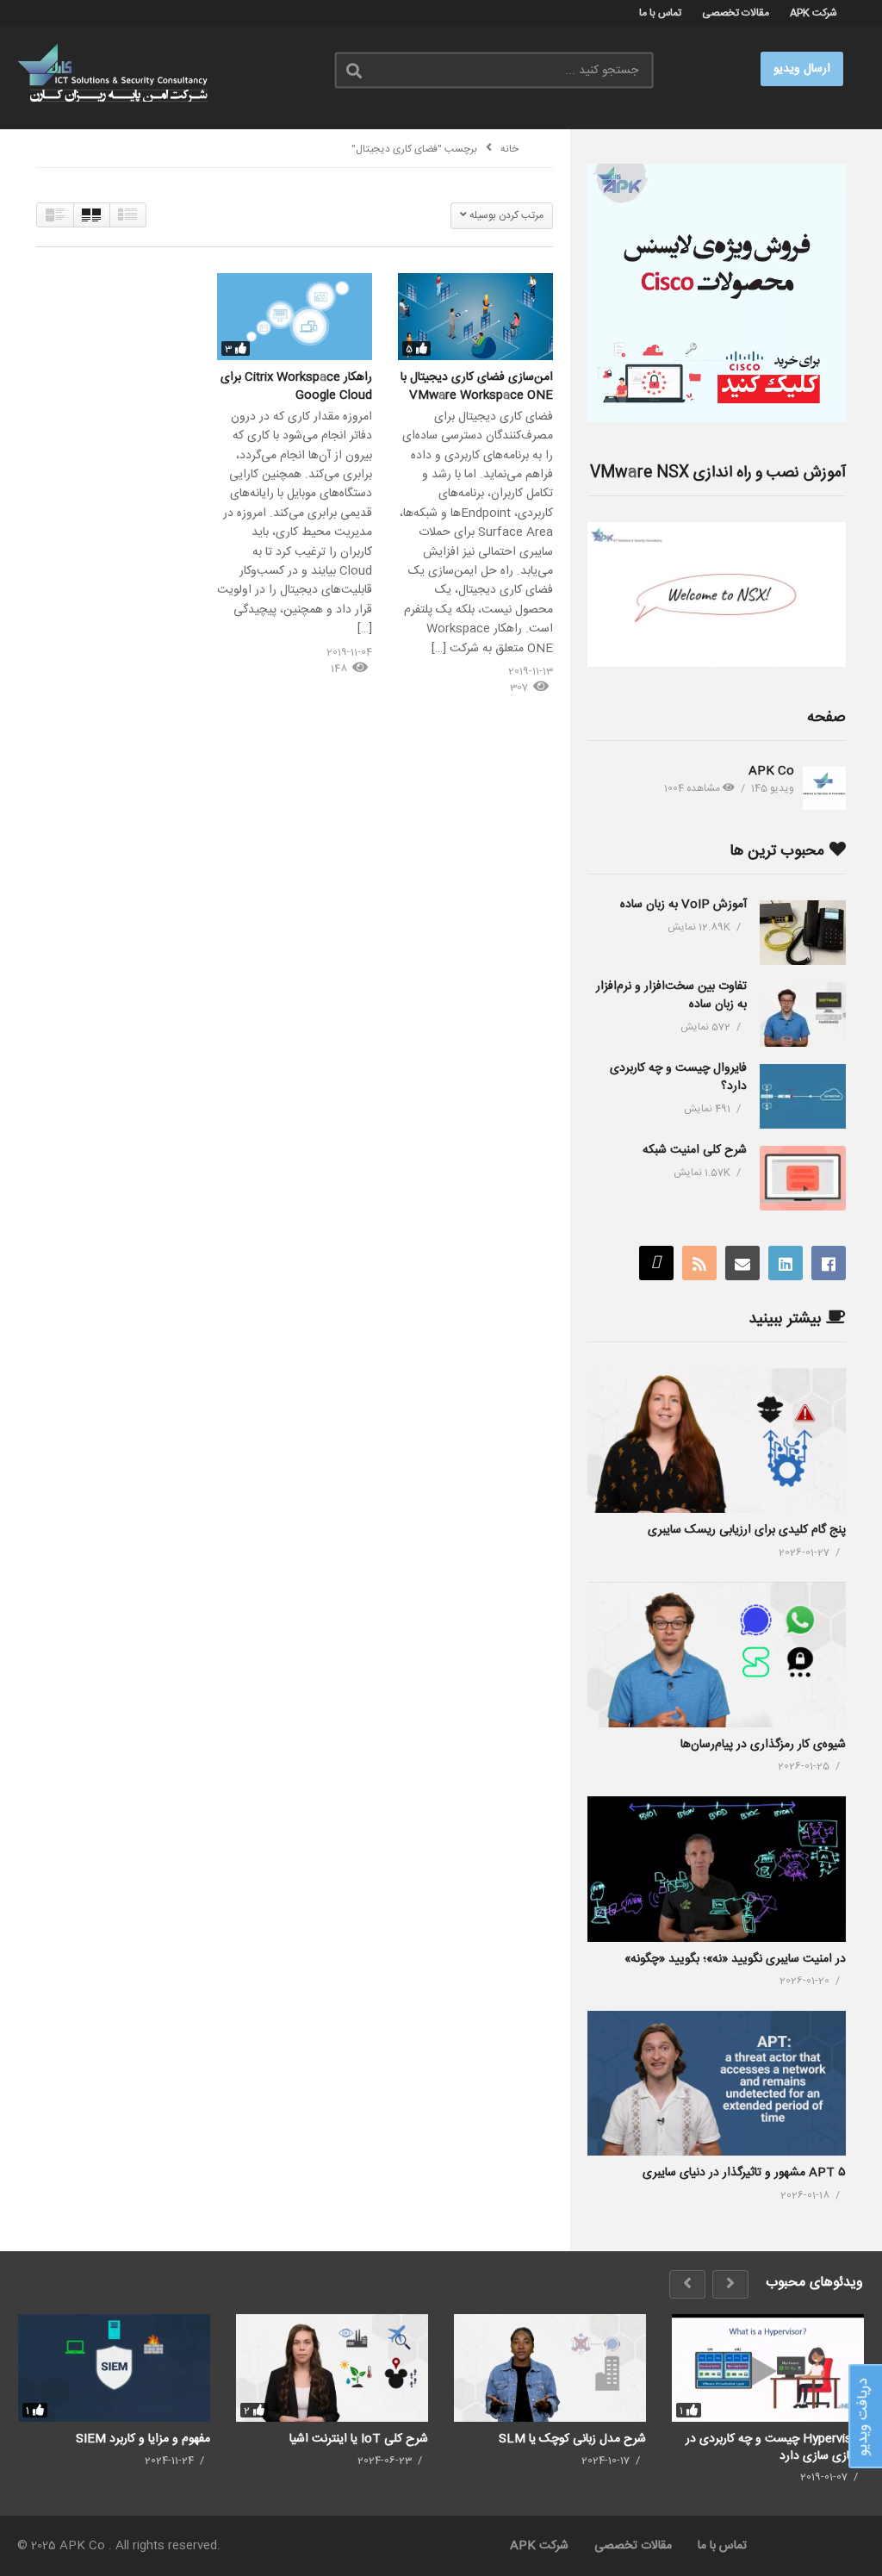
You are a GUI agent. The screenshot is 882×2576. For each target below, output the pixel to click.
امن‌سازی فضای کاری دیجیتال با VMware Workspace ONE (477, 386)
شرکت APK (814, 13)
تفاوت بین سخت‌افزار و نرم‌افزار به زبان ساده (671, 996)
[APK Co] (824, 788)
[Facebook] (829, 1263)
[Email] (742, 1263)
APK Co (771, 771)
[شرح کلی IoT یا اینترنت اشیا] (332, 2368)
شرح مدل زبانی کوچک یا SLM (572, 2439)
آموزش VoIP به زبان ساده (683, 905)
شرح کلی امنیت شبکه (695, 1150)
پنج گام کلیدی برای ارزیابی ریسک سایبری (747, 1530)
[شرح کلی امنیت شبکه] (803, 1178)
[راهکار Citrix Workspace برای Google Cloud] (295, 317)
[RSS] (699, 1263)
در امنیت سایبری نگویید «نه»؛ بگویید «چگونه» (735, 1959)
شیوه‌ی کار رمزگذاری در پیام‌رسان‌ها (763, 1745)
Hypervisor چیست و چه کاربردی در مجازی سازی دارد (775, 2447)
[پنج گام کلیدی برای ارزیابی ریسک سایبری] (717, 1441)
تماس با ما (660, 13)
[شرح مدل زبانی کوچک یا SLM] (550, 2368)
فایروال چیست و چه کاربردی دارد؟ (678, 1077)
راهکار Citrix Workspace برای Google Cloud (296, 386)
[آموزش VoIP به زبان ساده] (803, 933)
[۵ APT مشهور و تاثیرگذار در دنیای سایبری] (717, 2084)
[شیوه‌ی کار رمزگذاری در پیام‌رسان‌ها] (717, 1655)
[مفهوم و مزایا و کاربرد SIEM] (114, 2368)
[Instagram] (656, 1263)
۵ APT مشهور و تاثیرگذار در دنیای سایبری (744, 2173)
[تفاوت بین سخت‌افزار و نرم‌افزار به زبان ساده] (803, 1014)
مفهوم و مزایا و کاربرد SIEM (143, 2439)
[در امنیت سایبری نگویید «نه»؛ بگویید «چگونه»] (717, 1869)
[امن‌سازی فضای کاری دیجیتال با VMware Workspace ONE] (475, 317)
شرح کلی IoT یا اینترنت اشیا (359, 2439)
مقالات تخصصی (736, 13)
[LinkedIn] (786, 1263)
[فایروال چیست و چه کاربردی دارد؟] (803, 1096)
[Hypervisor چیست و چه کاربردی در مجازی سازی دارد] (768, 2368)
